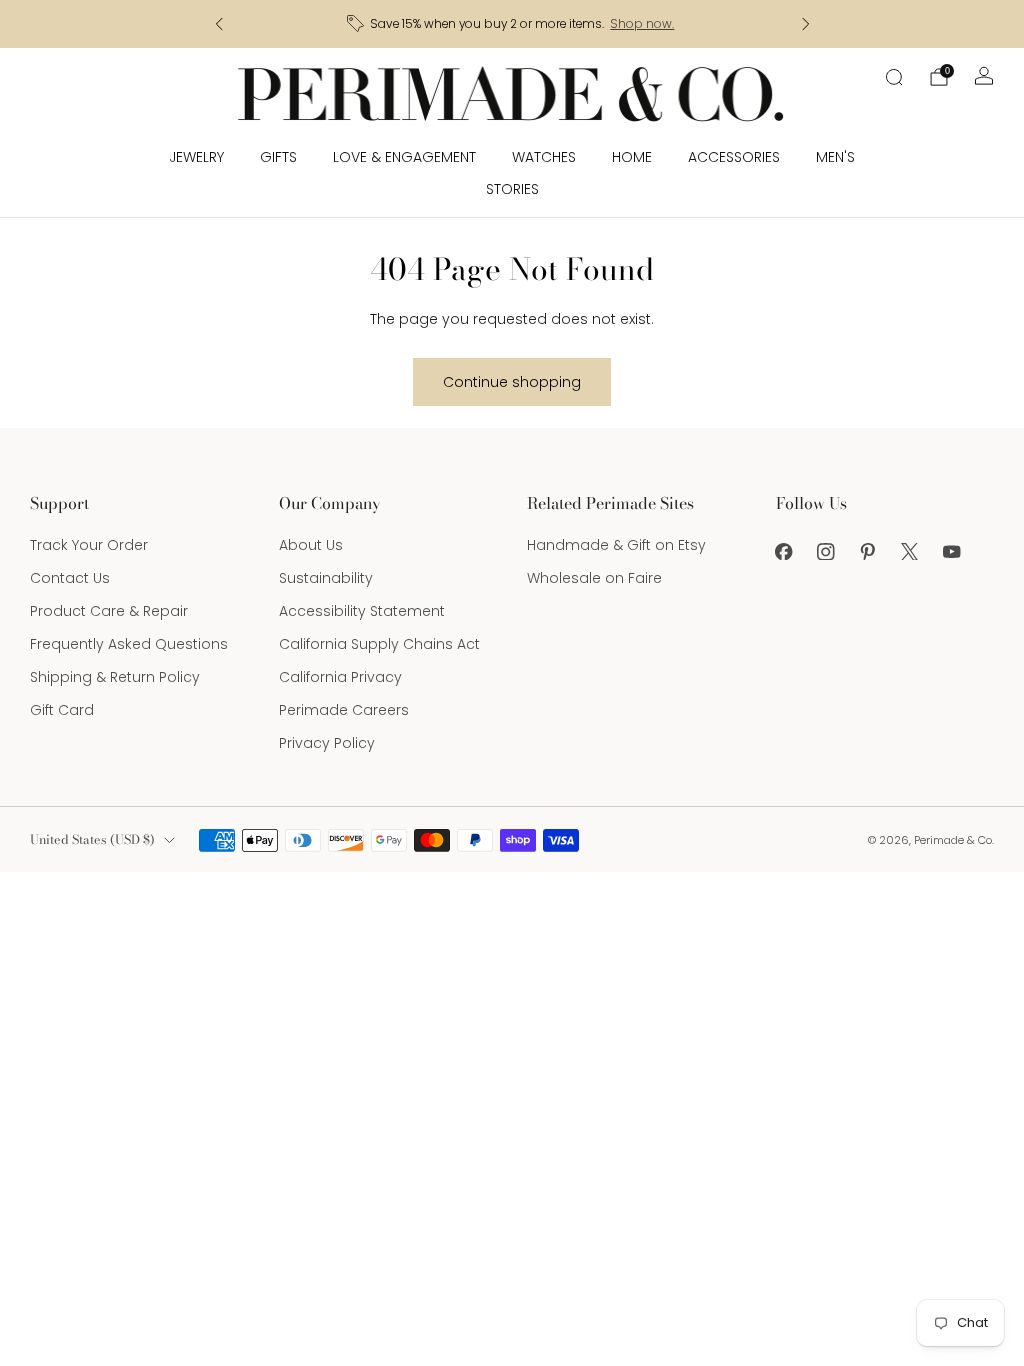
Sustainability (326, 578)
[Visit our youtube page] (952, 551)
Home (632, 157)
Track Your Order (89, 545)
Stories (512, 189)
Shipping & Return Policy (115, 677)
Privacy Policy (327, 743)
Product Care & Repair (109, 611)
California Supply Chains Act (379, 644)
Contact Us (70, 578)
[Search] (894, 77)
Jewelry (196, 157)
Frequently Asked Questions (129, 644)
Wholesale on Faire (594, 578)
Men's (835, 157)
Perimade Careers (344, 710)
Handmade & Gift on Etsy (616, 545)
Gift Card (62, 710)
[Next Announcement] (806, 24)
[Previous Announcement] (219, 24)
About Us (311, 545)
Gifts (278, 157)
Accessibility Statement (362, 611)
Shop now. (642, 24)
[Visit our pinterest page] (868, 551)
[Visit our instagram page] (826, 551)
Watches (544, 157)
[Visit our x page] (910, 551)
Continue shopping (512, 382)
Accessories (734, 157)
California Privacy (340, 677)
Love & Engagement (404, 157)
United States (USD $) (92, 839)
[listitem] (512, 24)
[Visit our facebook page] (784, 551)
